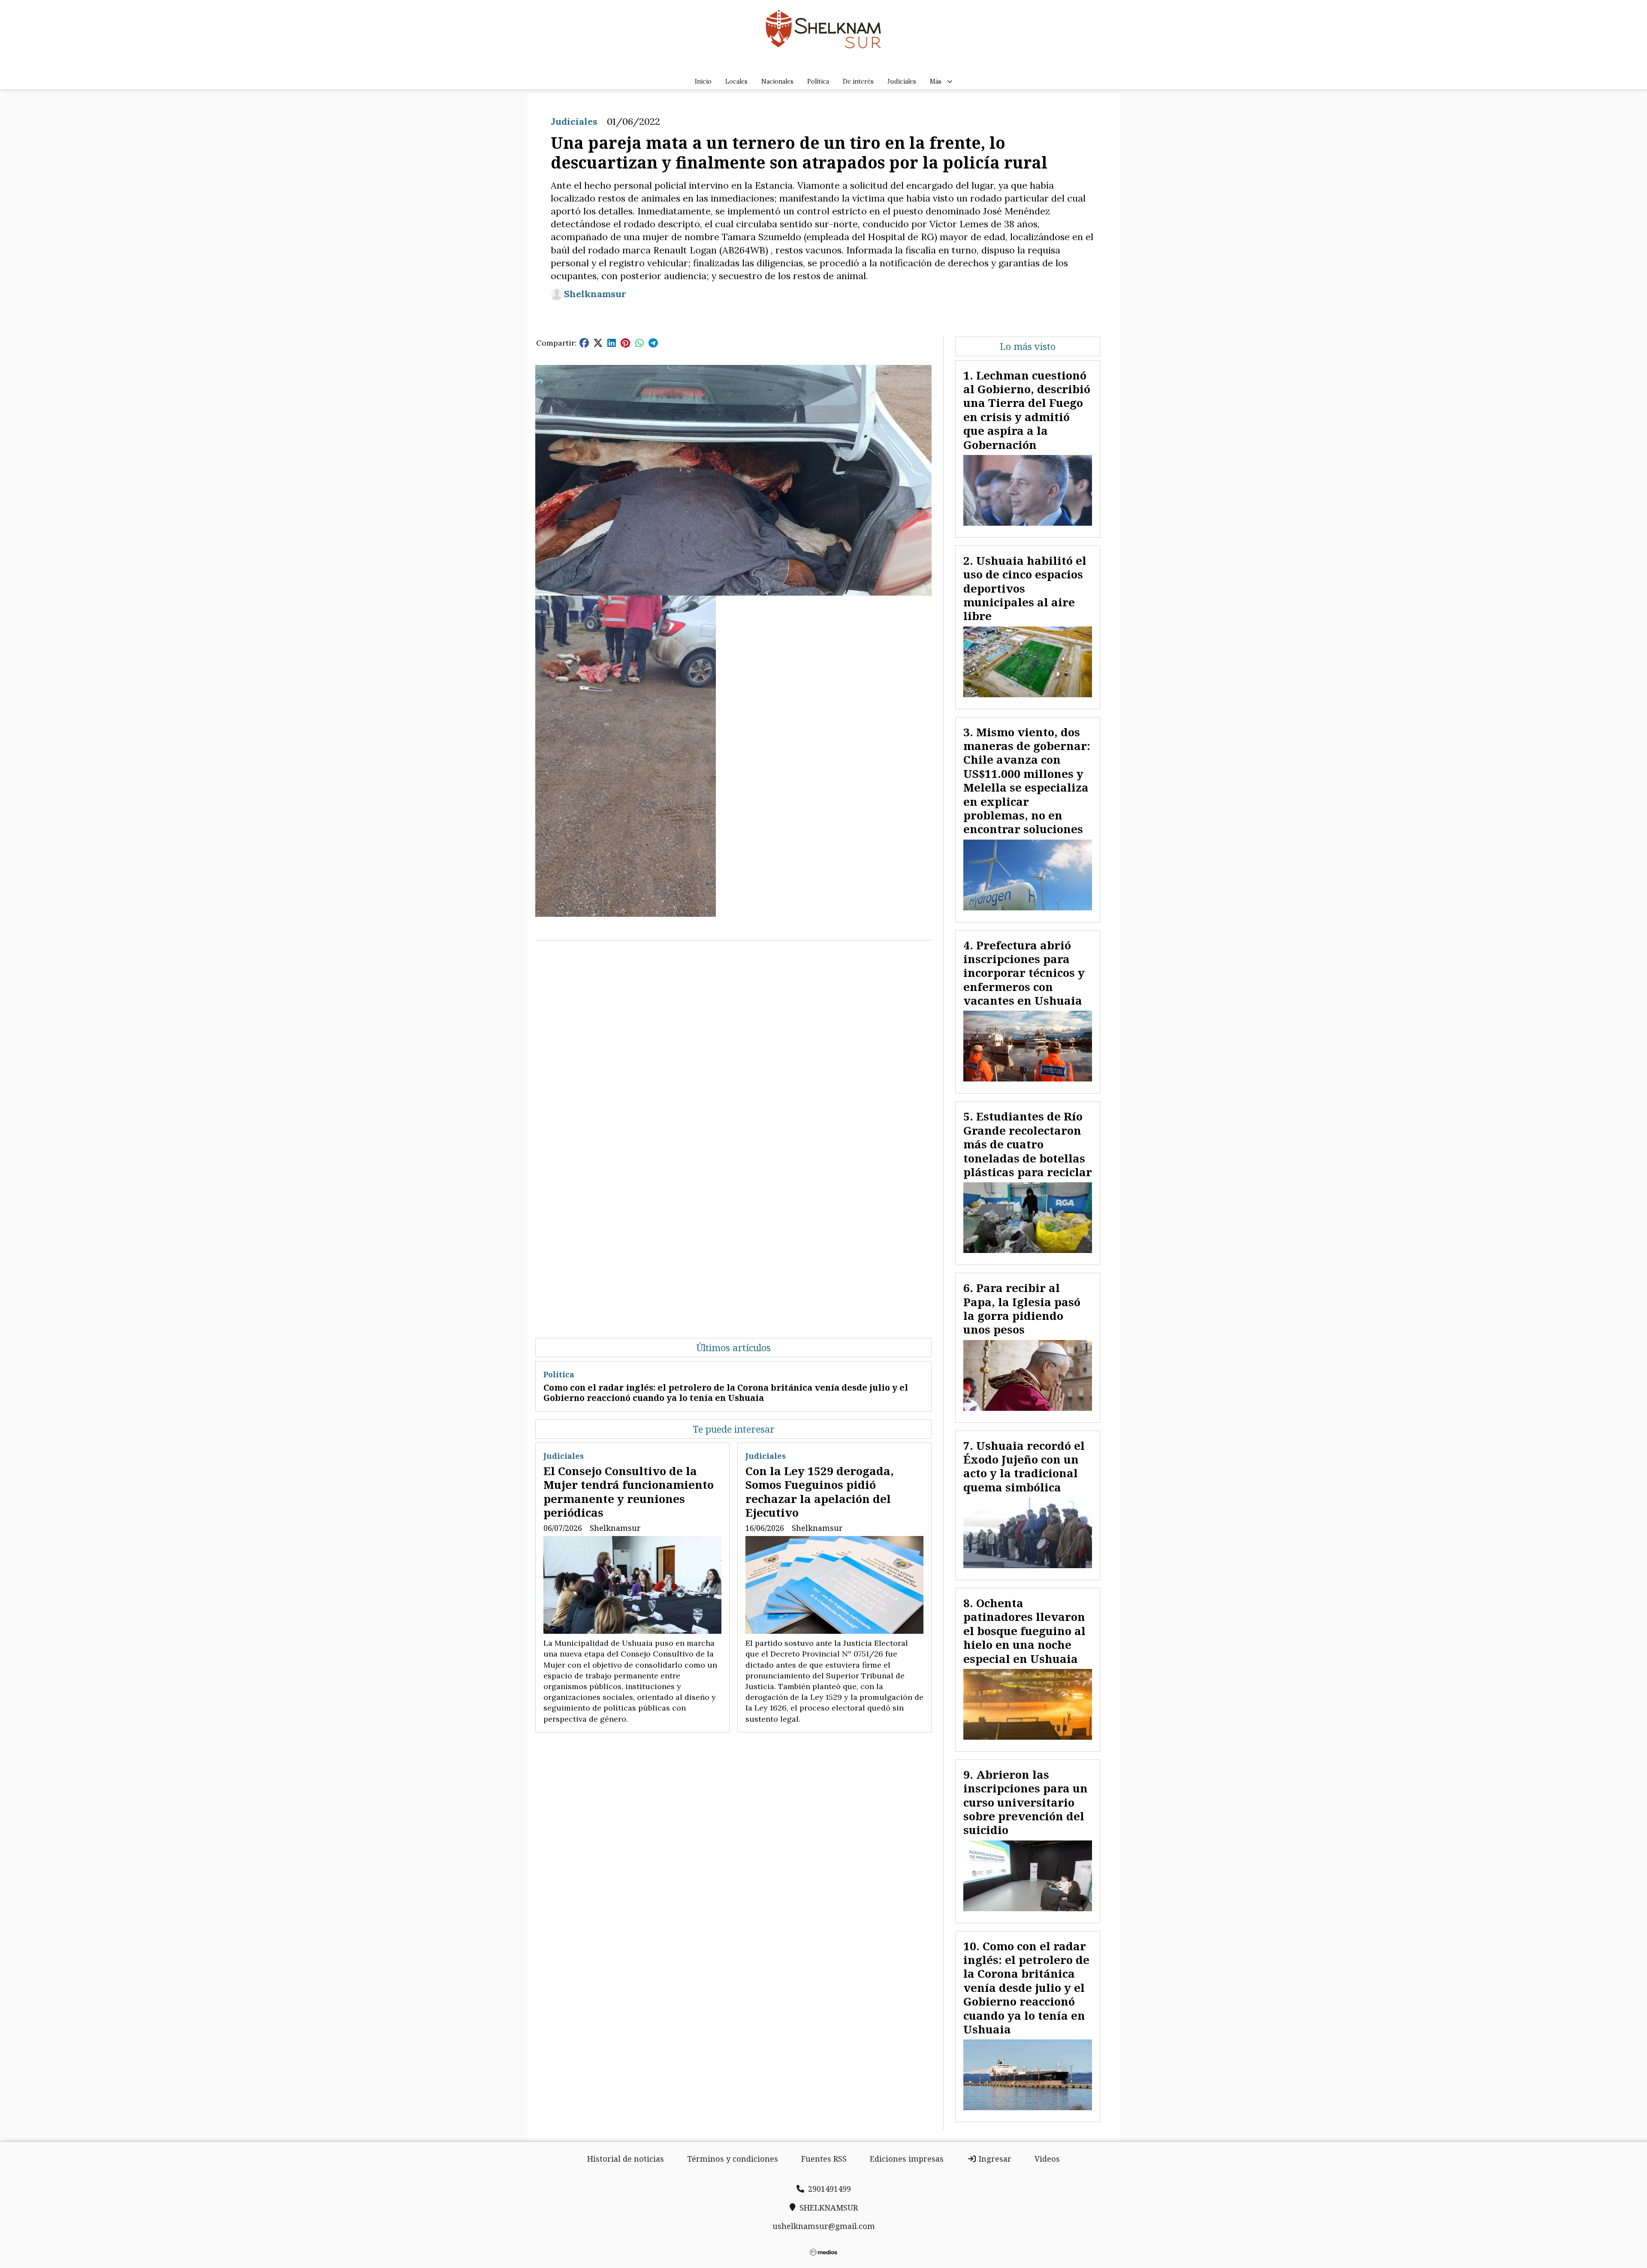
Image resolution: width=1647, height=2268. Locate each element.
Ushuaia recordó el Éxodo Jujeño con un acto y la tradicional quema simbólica (1024, 1466)
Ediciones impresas (907, 2159)
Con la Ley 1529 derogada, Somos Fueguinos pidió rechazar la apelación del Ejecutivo (820, 1492)
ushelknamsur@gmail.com (824, 2226)
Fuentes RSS (824, 2159)
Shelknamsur (595, 294)
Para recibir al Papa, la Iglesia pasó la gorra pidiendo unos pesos (1022, 1309)
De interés (858, 81)
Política (818, 81)
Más (936, 81)
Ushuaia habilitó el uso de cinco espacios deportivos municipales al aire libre (1025, 588)
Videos (1047, 2159)
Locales (736, 81)
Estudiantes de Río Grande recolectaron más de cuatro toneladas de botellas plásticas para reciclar (1028, 1144)
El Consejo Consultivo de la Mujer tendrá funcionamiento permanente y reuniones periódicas (629, 1492)
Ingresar (994, 2159)
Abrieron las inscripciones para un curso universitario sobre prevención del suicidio (1026, 1802)
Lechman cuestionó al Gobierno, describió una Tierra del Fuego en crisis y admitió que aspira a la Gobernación (1027, 410)
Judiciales (902, 81)
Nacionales (777, 81)
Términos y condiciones (733, 2159)
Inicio (703, 81)
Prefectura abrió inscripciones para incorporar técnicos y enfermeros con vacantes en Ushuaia (1024, 973)
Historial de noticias (626, 2159)
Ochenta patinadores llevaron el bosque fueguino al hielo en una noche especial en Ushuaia (1024, 1631)
